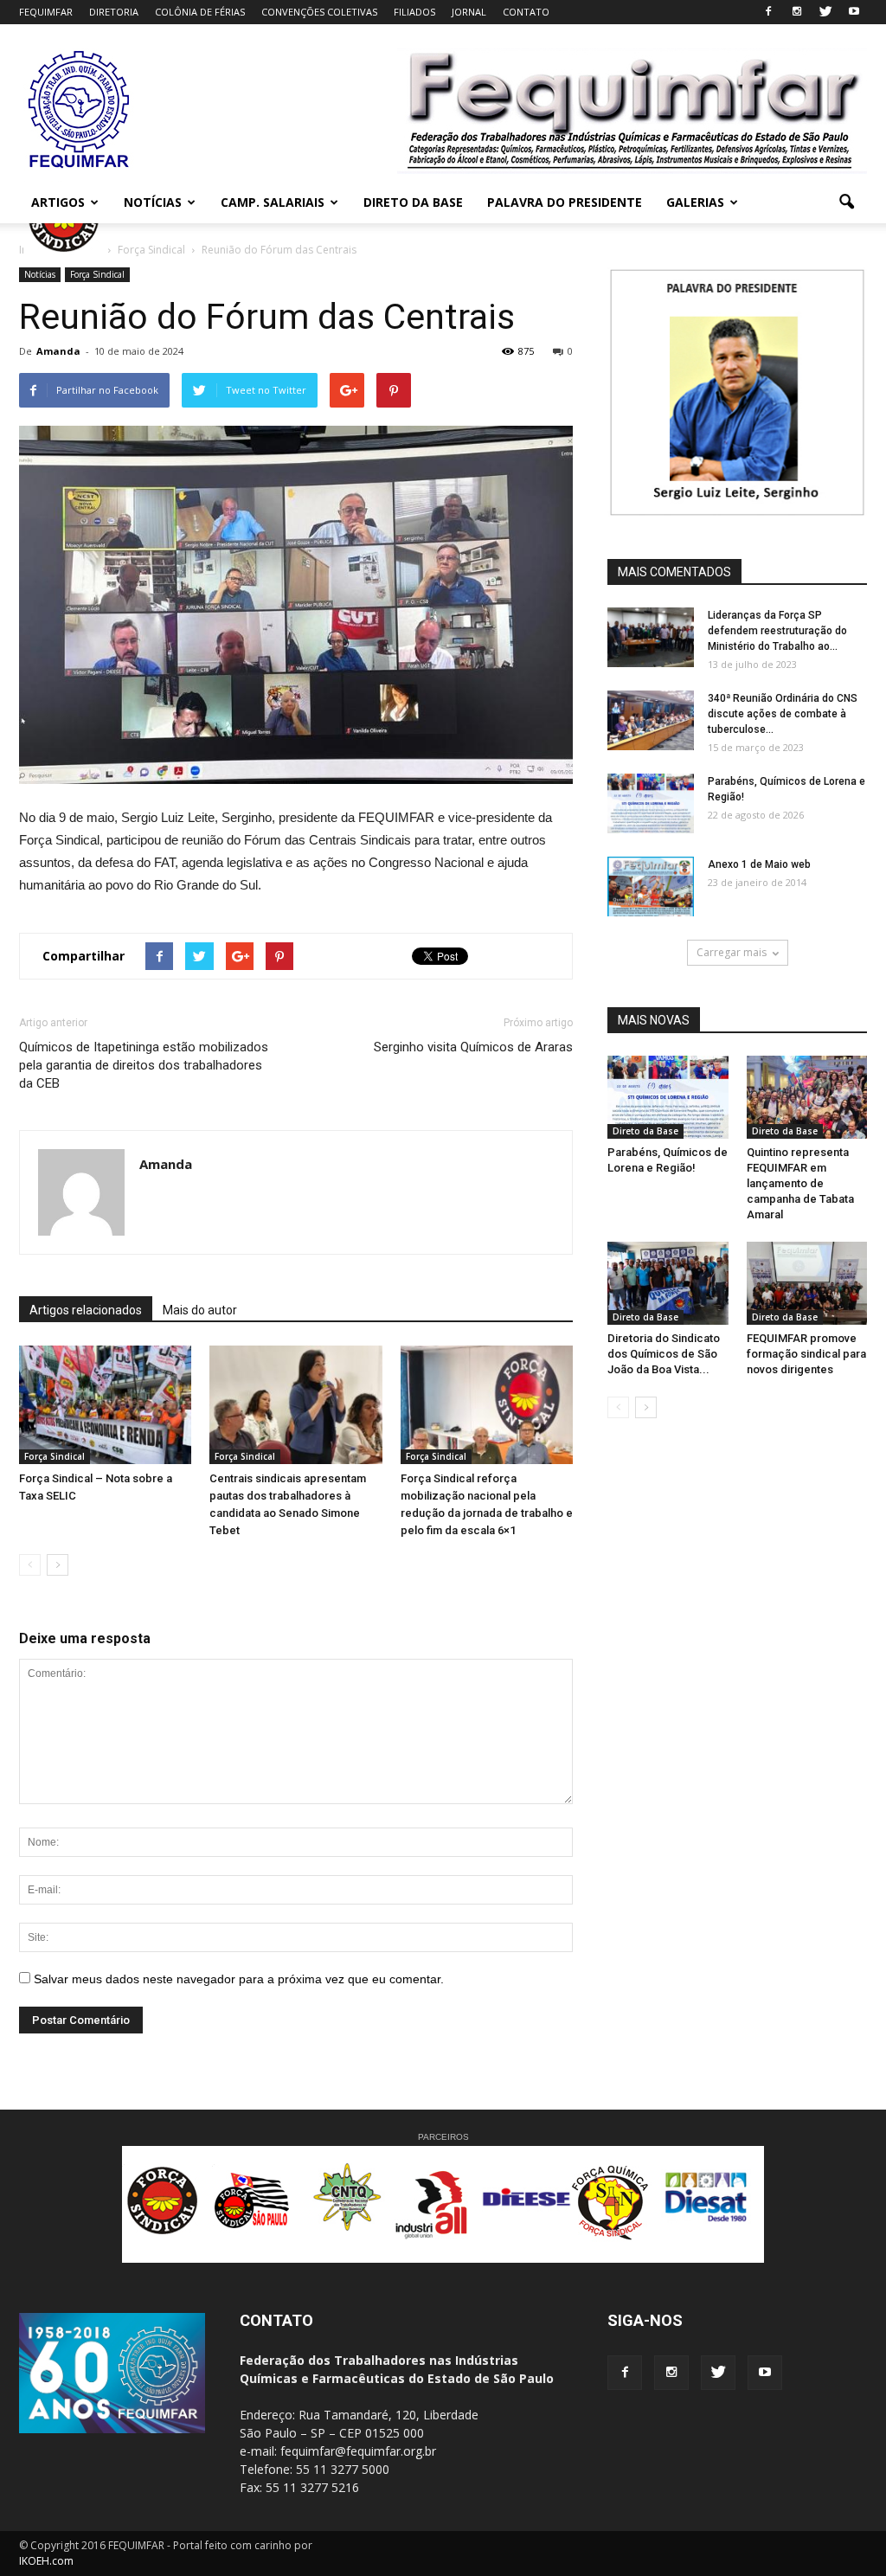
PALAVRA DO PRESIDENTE (565, 202)
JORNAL (469, 12)
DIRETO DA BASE (413, 202)
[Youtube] (854, 12)
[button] (846, 202)
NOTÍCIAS (153, 202)
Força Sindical (97, 274)
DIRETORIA (114, 12)
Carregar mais (732, 952)
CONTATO (526, 12)
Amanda (58, 351)
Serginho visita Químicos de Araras (473, 1047)
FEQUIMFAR (46, 12)
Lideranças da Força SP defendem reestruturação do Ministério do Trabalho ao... (777, 631)
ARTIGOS (58, 202)
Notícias (40, 274)
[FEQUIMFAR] (80, 166)
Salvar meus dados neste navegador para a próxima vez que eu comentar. (239, 1979)
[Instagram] (797, 12)
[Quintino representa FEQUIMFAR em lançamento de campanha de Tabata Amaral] (807, 1097)
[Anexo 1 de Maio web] (651, 887)
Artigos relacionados (86, 1310)
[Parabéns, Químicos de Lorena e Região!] (651, 803)
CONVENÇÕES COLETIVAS (319, 12)
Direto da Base (645, 1131)
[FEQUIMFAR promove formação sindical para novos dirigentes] (807, 1283)
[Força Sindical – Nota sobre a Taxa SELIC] (105, 1405)
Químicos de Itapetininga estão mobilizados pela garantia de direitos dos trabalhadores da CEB (144, 1065)
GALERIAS (695, 202)
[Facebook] (768, 12)
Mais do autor (200, 1310)
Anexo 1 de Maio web (759, 864)
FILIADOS (414, 12)
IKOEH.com (46, 2561)
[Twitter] (825, 12)
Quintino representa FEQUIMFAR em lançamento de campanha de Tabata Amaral (800, 1183)
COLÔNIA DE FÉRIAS (200, 12)
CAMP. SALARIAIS (273, 202)
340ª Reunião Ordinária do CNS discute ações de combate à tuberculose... (783, 714)
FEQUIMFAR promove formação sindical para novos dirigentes (806, 1354)
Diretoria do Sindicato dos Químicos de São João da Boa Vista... (664, 1354)
